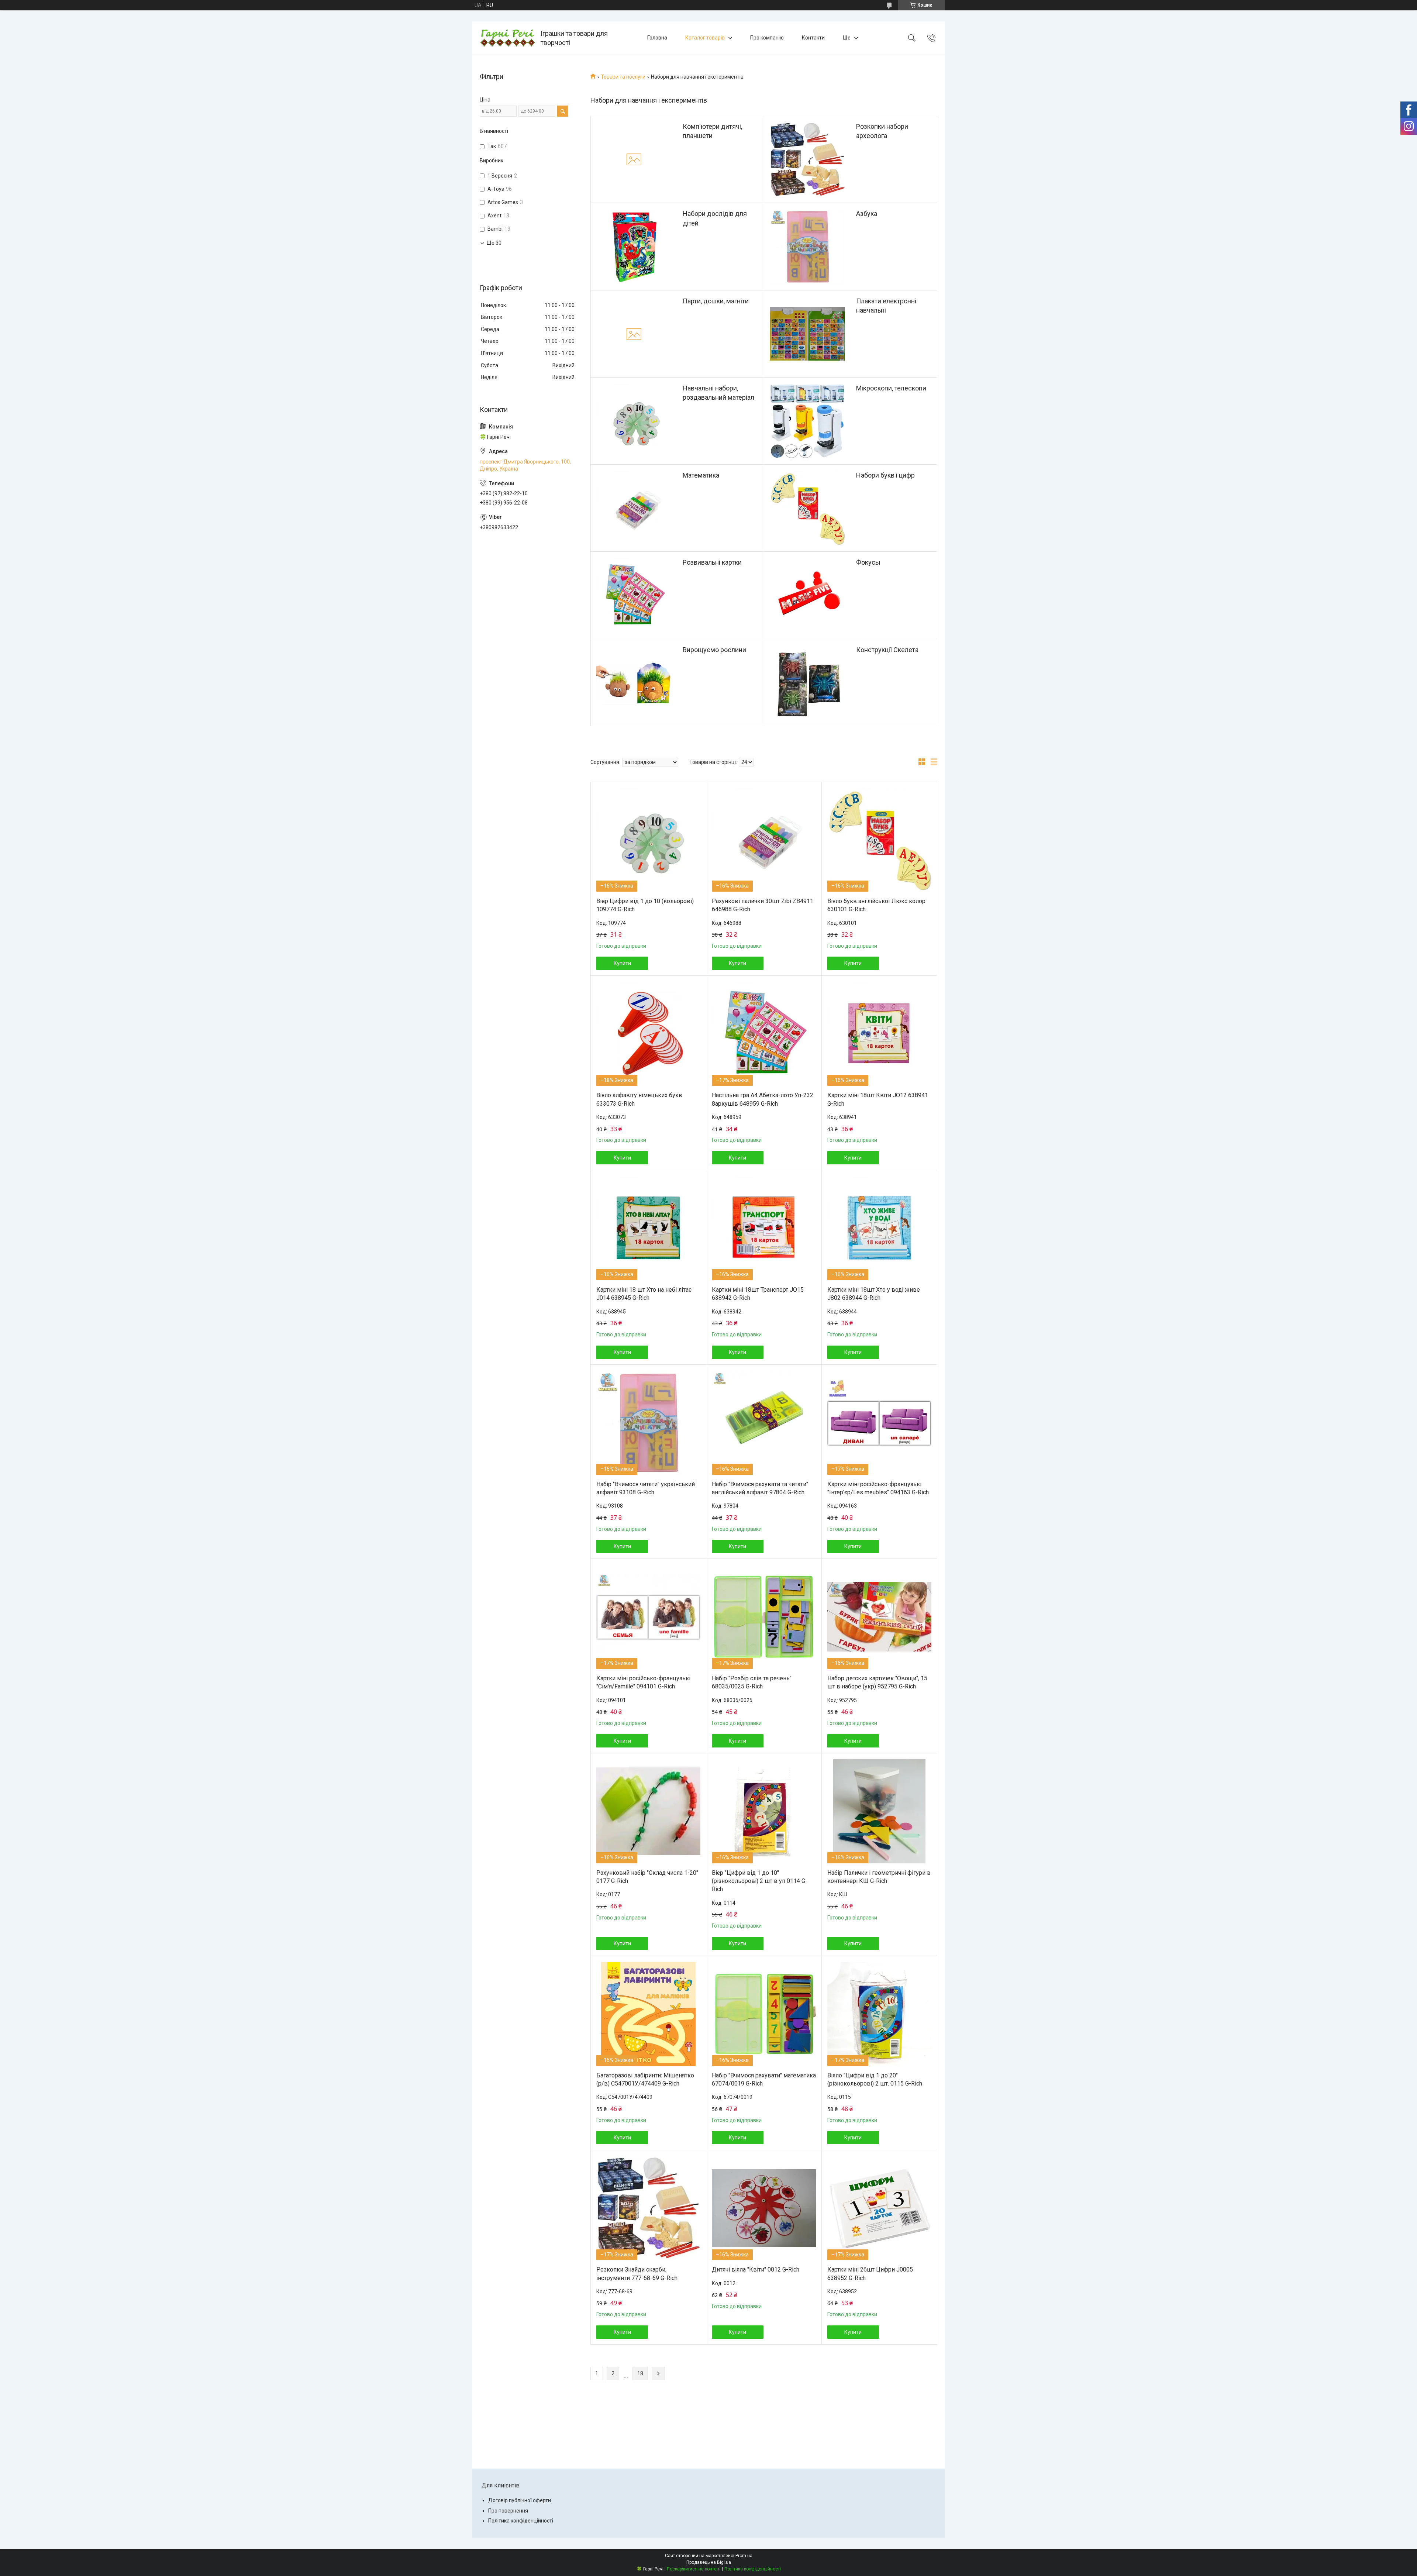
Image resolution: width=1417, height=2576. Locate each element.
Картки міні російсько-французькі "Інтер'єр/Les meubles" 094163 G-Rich (878, 1488)
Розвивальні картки (712, 562)
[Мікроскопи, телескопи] (807, 421)
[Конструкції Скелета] (807, 683)
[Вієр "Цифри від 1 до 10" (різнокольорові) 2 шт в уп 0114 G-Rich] (764, 1811)
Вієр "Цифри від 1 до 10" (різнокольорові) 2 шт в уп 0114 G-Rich (760, 1881)
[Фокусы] (807, 595)
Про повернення (508, 2511)
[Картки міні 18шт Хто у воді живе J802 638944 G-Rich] (879, 1228)
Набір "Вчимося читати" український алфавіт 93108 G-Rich (646, 1488)
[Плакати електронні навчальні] (807, 334)
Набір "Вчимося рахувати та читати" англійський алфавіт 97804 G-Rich (760, 1488)
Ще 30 (494, 243)
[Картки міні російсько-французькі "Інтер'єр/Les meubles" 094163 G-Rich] (879, 1423)
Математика (701, 475)
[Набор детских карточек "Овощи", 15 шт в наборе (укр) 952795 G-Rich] (879, 1617)
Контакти (813, 38)
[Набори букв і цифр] (807, 508)
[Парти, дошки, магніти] (634, 334)
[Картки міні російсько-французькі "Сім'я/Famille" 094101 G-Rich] (648, 1617)
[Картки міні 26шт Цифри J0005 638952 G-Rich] (879, 2208)
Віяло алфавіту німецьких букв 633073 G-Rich (639, 1099)
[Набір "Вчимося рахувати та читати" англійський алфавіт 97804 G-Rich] (764, 1423)
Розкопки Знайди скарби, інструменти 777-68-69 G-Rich (637, 2274)
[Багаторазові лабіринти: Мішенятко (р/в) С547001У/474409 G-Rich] (648, 2014)
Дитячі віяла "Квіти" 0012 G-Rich (756, 2270)
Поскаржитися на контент (694, 2569)
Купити (622, 963)
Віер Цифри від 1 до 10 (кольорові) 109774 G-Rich (645, 905)
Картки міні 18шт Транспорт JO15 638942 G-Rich (758, 1294)
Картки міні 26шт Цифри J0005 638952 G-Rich (870, 2274)
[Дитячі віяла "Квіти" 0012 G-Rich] (764, 2208)
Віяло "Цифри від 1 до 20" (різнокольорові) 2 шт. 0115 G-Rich (875, 2079)
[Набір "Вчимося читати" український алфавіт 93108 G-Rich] (648, 1423)
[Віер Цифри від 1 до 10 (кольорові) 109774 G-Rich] (648, 840)
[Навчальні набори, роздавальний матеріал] (634, 421)
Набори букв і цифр (885, 475)
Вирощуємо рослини (714, 650)
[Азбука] (807, 247)
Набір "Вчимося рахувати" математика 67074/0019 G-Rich (764, 2079)
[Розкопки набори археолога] (807, 159)
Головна (657, 38)
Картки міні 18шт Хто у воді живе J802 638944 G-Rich (874, 1294)
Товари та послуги (623, 77)
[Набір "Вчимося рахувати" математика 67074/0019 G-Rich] (764, 2014)
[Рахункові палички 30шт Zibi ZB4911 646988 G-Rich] (764, 840)
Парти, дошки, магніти (716, 301)
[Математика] (634, 508)
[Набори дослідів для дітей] (634, 247)
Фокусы (868, 562)
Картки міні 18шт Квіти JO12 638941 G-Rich (878, 1099)
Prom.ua (744, 2556)
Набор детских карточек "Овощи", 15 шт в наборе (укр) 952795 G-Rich (877, 1682)
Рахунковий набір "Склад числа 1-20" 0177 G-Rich (647, 1877)
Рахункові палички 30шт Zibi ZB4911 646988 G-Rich (763, 905)
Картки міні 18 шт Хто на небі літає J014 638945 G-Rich (644, 1294)
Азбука (867, 213)
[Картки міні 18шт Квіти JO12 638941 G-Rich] (879, 1034)
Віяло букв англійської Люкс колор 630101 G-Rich (876, 905)
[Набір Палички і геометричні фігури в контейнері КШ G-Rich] (879, 1811)
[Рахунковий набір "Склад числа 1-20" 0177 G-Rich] (648, 1811)
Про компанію (767, 38)
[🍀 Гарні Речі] (507, 38)
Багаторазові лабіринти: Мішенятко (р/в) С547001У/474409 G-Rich (645, 2079)
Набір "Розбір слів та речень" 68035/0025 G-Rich (752, 1682)
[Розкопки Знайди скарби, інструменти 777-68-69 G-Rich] (648, 2208)
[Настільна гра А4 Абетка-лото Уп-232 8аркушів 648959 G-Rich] (764, 1034)
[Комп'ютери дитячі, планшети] (634, 159)
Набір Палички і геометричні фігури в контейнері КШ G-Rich (879, 1877)
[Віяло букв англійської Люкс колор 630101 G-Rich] (879, 840)
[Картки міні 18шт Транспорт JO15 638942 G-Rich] (764, 1228)
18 (640, 2373)
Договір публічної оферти (520, 2500)
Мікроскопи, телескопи (891, 388)
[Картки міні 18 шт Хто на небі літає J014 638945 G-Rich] (648, 1228)
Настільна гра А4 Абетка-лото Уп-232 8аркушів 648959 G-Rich (763, 1099)
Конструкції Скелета (887, 650)
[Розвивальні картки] (634, 595)
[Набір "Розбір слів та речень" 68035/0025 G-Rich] (764, 1617)
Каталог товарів (705, 38)
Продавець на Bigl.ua (709, 2562)
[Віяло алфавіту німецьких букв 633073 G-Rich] (648, 1034)
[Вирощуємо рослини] (634, 683)
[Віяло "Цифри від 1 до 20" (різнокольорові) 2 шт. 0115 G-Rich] (879, 2014)
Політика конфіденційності (521, 2521)
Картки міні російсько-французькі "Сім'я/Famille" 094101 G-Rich (643, 1682)
